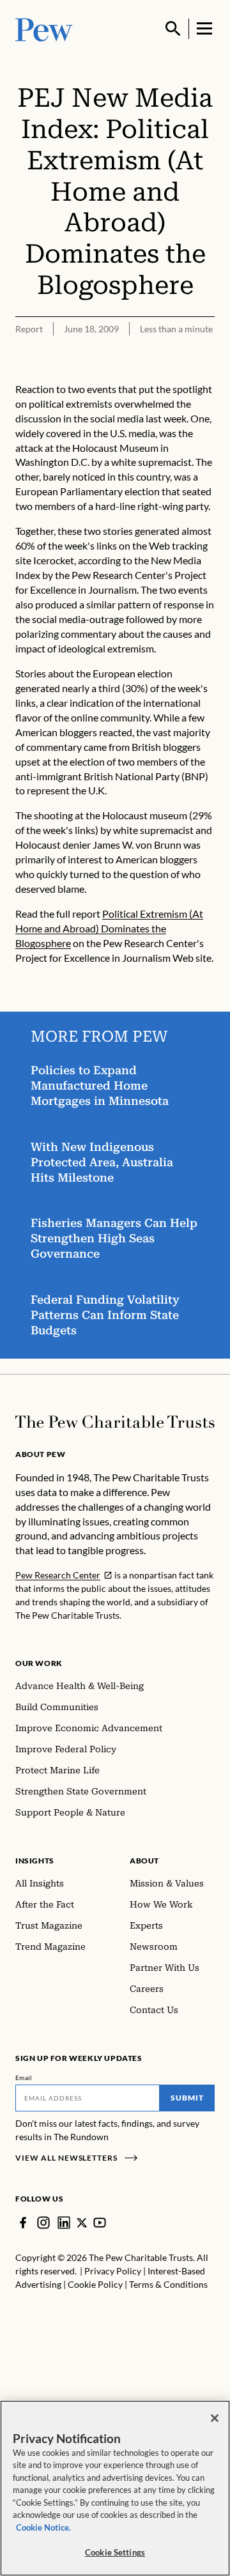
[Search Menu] (173, 29)
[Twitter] (82, 2223)
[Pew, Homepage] (44, 28)
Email (24, 2078)
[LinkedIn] (64, 2223)
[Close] (215, 2418)
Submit (187, 2098)
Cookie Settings (115, 2552)
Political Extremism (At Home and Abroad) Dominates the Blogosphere (109, 928)
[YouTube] (100, 2223)
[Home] (115, 1422)
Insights (35, 1861)
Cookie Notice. (43, 2527)
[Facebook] (23, 2223)
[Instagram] (43, 2223)
